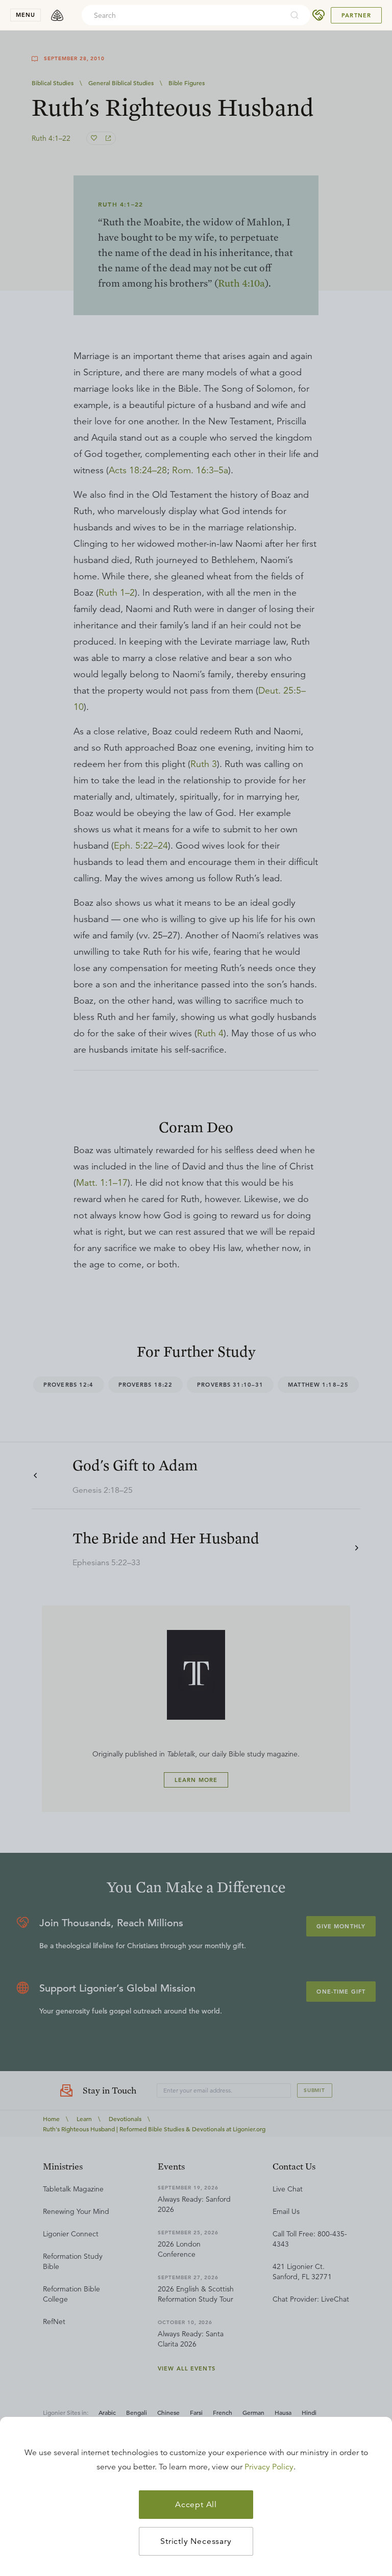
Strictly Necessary (196, 2541)
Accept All (196, 2505)
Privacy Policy (269, 2467)
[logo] (57, 15)
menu (26, 15)
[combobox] (182, 15)
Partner (356, 15)
